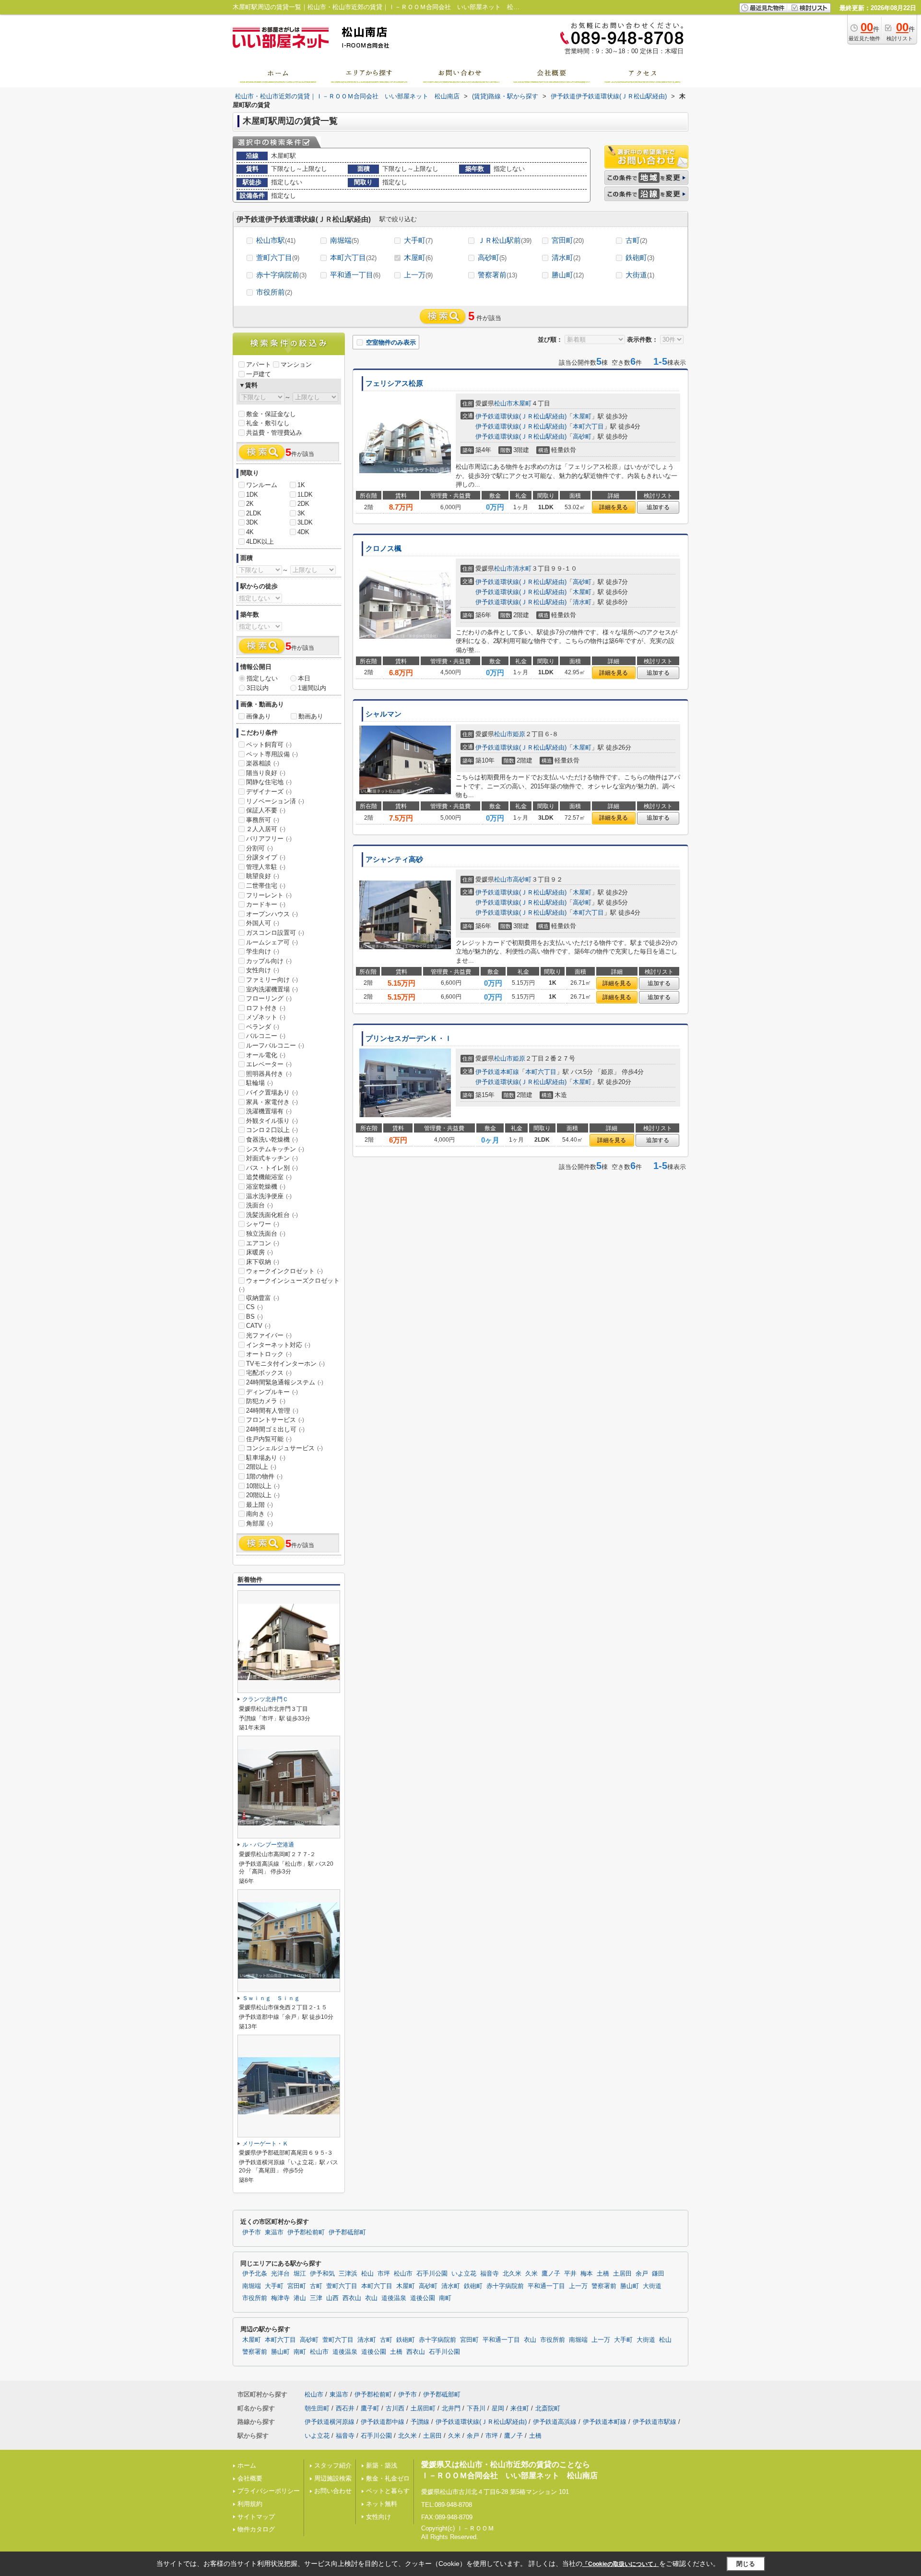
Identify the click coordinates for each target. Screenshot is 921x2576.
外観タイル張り (272, 1121)
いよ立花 (464, 2274)
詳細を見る (614, 507)
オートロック (269, 1354)
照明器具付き (269, 1074)
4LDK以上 (260, 542)
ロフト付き (266, 1008)
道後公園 (423, 2298)
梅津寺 (280, 2298)
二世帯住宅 (266, 886)
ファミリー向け (272, 980)
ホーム (247, 2465)
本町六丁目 (353, 257)
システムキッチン (275, 1149)
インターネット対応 (278, 1345)
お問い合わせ (333, 2491)
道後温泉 (394, 2298)
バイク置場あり (272, 1092)
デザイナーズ (269, 792)
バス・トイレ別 (272, 1168)
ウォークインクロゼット (284, 1271)
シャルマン (384, 714)
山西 (332, 2298)
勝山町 (568, 275)
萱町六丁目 (278, 257)
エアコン (263, 1243)
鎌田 (658, 2274)
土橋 (603, 2274)
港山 (300, 2298)
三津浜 (348, 2274)
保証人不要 (266, 810)
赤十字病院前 (281, 275)
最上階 (260, 1505)
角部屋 (260, 1523)
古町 (636, 240)
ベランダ (263, 1027)
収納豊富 (263, 1298)
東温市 (274, 2232)
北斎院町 (548, 2408)
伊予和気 (322, 2274)
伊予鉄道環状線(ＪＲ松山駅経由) (521, 416)
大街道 (640, 275)
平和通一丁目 (355, 275)
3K (301, 513)
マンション (296, 364)
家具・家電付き (272, 1102)
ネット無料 (382, 2504)
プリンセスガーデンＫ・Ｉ (409, 1038)
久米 (531, 2274)
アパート (259, 364)
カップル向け (269, 961)
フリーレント (269, 895)
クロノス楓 (384, 549)
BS (254, 1317)
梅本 (587, 2274)
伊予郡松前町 (306, 2232)
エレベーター (269, 1064)
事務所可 (263, 820)
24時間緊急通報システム (285, 1382)
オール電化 (266, 1055)
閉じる (746, 2563)
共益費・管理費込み (274, 433)
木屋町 (418, 257)
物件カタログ (256, 2529)
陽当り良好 (266, 773)
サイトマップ (256, 2517)
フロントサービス (275, 1420)
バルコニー (266, 1036)
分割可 (260, 848)
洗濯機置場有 (269, 1111)
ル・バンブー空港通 (268, 1845)
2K (250, 504)
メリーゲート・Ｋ (265, 2144)
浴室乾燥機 (266, 1187)
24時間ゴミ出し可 (275, 1429)
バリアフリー (269, 839)
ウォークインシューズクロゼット (289, 1285)
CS (254, 1307)
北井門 (451, 2408)
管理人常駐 (266, 867)
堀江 (300, 2274)
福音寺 (490, 2274)
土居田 (622, 2274)
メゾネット (266, 1017)
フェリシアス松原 (394, 383)
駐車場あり (266, 1458)
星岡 (498, 2408)
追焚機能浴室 (269, 1177)
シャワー (263, 1224)
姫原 (519, 734)
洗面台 (260, 1205)
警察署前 (497, 275)
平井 (570, 2274)
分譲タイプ (266, 857)
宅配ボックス (269, 1373)
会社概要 (250, 2478)
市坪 (384, 2274)
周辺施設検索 (333, 2478)
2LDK (254, 513)
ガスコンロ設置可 (275, 933)
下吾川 (476, 2408)
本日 (304, 678)
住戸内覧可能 (269, 1439)
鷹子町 (370, 2408)
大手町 (418, 240)
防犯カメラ (266, 1401)
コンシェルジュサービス (284, 1448)
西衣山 (352, 2298)
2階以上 (261, 1467)
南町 (445, 2298)
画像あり (259, 716)
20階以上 (263, 1495)
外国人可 (263, 923)
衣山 (371, 2298)
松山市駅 (276, 240)
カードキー (266, 904)
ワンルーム (262, 485)
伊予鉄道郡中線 (383, 2422)
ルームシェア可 (272, 942)
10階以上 (263, 1486)
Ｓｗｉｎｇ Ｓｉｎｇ (271, 1998)
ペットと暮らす (388, 2491)
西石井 (345, 2408)
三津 (316, 2298)
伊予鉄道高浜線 (555, 2422)
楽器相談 (263, 763)
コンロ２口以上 (272, 1130)
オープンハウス (272, 914)
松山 (367, 2274)
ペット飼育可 (269, 745)
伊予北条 (255, 2274)
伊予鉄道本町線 (497, 1072)
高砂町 (492, 257)
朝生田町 (317, 2408)
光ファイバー (269, 1335)
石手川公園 (432, 2274)
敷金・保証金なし (271, 414)
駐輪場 (260, 1083)
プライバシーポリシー (269, 2491)
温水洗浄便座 (269, 1196)
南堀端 (344, 240)
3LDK (305, 522)
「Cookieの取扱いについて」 (621, 2564)
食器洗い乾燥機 (272, 1139)
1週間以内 (312, 688)
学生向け (263, 951)
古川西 (395, 2408)
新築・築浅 (382, 2465)
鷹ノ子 (551, 2274)
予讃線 (420, 2422)
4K (250, 532)
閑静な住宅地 (269, 782)
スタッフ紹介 (333, 2465)
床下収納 (263, 1262)
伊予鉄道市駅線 (655, 2422)
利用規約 (250, 2504)
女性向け (263, 970)
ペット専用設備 (272, 754)
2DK (303, 504)
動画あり (311, 716)
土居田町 (423, 2408)
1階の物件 (264, 1476)
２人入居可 (266, 829)
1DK (252, 495)
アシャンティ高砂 (394, 859)
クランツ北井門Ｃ (265, 1699)
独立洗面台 (266, 1234)
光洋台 (280, 2274)
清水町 (566, 257)
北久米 (512, 2274)
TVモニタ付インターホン (285, 1364)
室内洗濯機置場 (272, 989)
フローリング (269, 998)
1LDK (305, 495)
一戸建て (259, 374)
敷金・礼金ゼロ (388, 2478)
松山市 (503, 403)
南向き (260, 1514)
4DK (303, 532)
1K (301, 485)
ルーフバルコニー (275, 1045)
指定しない (262, 678)
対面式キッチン (272, 1158)
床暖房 (260, 1252)
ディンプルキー (272, 1392)
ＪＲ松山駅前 (505, 240)
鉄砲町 (640, 257)
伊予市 (252, 2232)
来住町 (520, 2408)
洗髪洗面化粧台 (272, 1215)
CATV (258, 1326)
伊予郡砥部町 (347, 2232)
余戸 (642, 2274)
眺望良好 (263, 876)
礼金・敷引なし (268, 423)
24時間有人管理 (272, 1411)
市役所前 (274, 292)
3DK (252, 522)
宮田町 (568, 240)
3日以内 (258, 688)
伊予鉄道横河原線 (330, 2422)
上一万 (418, 275)
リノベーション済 (275, 801)
